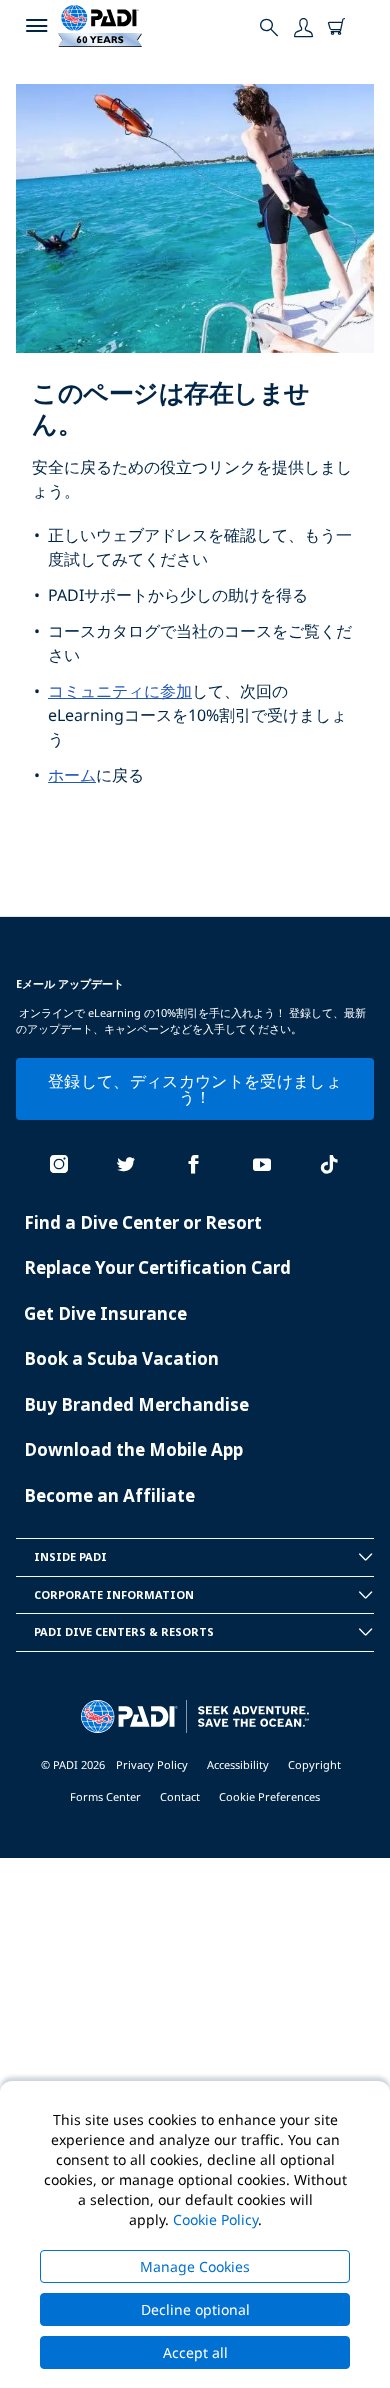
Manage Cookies (195, 2266)
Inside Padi (70, 1556)
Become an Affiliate (109, 1495)
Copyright (314, 1764)
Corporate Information (114, 1594)
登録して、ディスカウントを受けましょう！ (195, 1089)
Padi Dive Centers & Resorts (124, 1631)
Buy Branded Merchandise (136, 1404)
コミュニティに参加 (120, 691)
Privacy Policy (152, 1764)
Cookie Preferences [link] (269, 1796)
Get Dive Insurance (105, 1313)
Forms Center (105, 1796)
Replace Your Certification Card (157, 1267)
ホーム (72, 775)
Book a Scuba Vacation (121, 1358)
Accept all (195, 2352)
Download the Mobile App (133, 1449)
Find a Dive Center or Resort (143, 1222)
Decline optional (195, 2309)
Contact (180, 1796)
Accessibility (238, 1764)
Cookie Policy (215, 2219)
